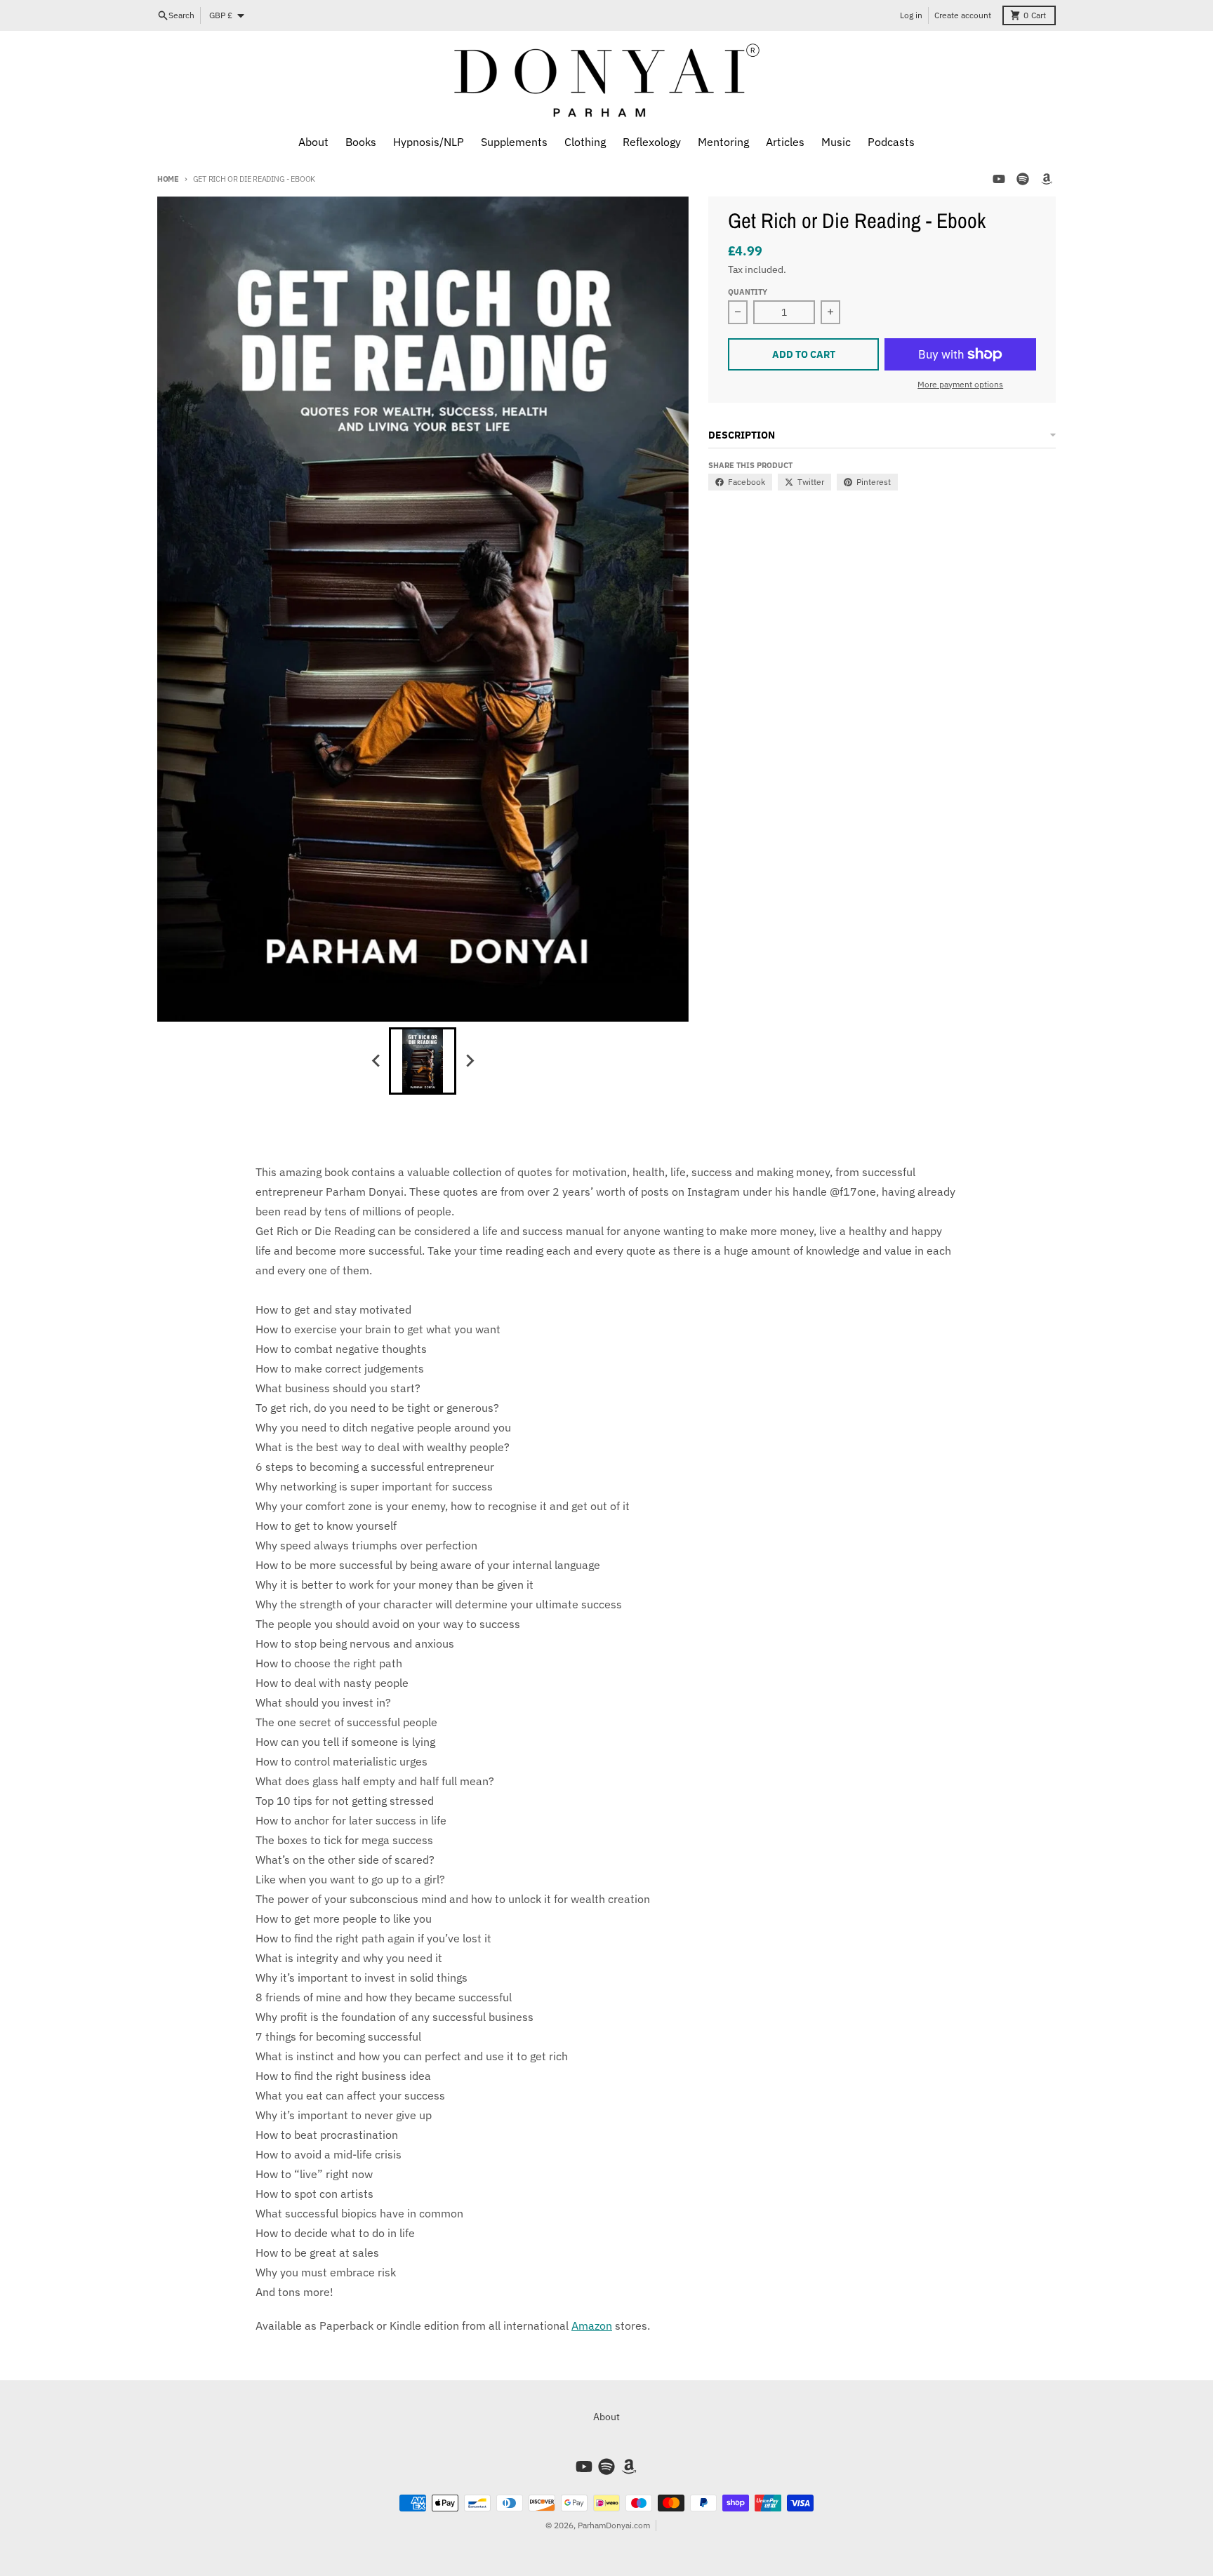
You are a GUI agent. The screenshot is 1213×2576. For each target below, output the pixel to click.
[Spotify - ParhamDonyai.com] (1023, 179)
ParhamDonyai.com (614, 2525)
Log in (911, 15)
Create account (963, 15)
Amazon (592, 2325)
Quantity (748, 292)
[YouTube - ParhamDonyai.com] (999, 179)
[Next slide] (469, 1061)
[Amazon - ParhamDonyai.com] (1047, 179)
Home (168, 179)
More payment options (960, 384)
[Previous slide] (376, 1061)
